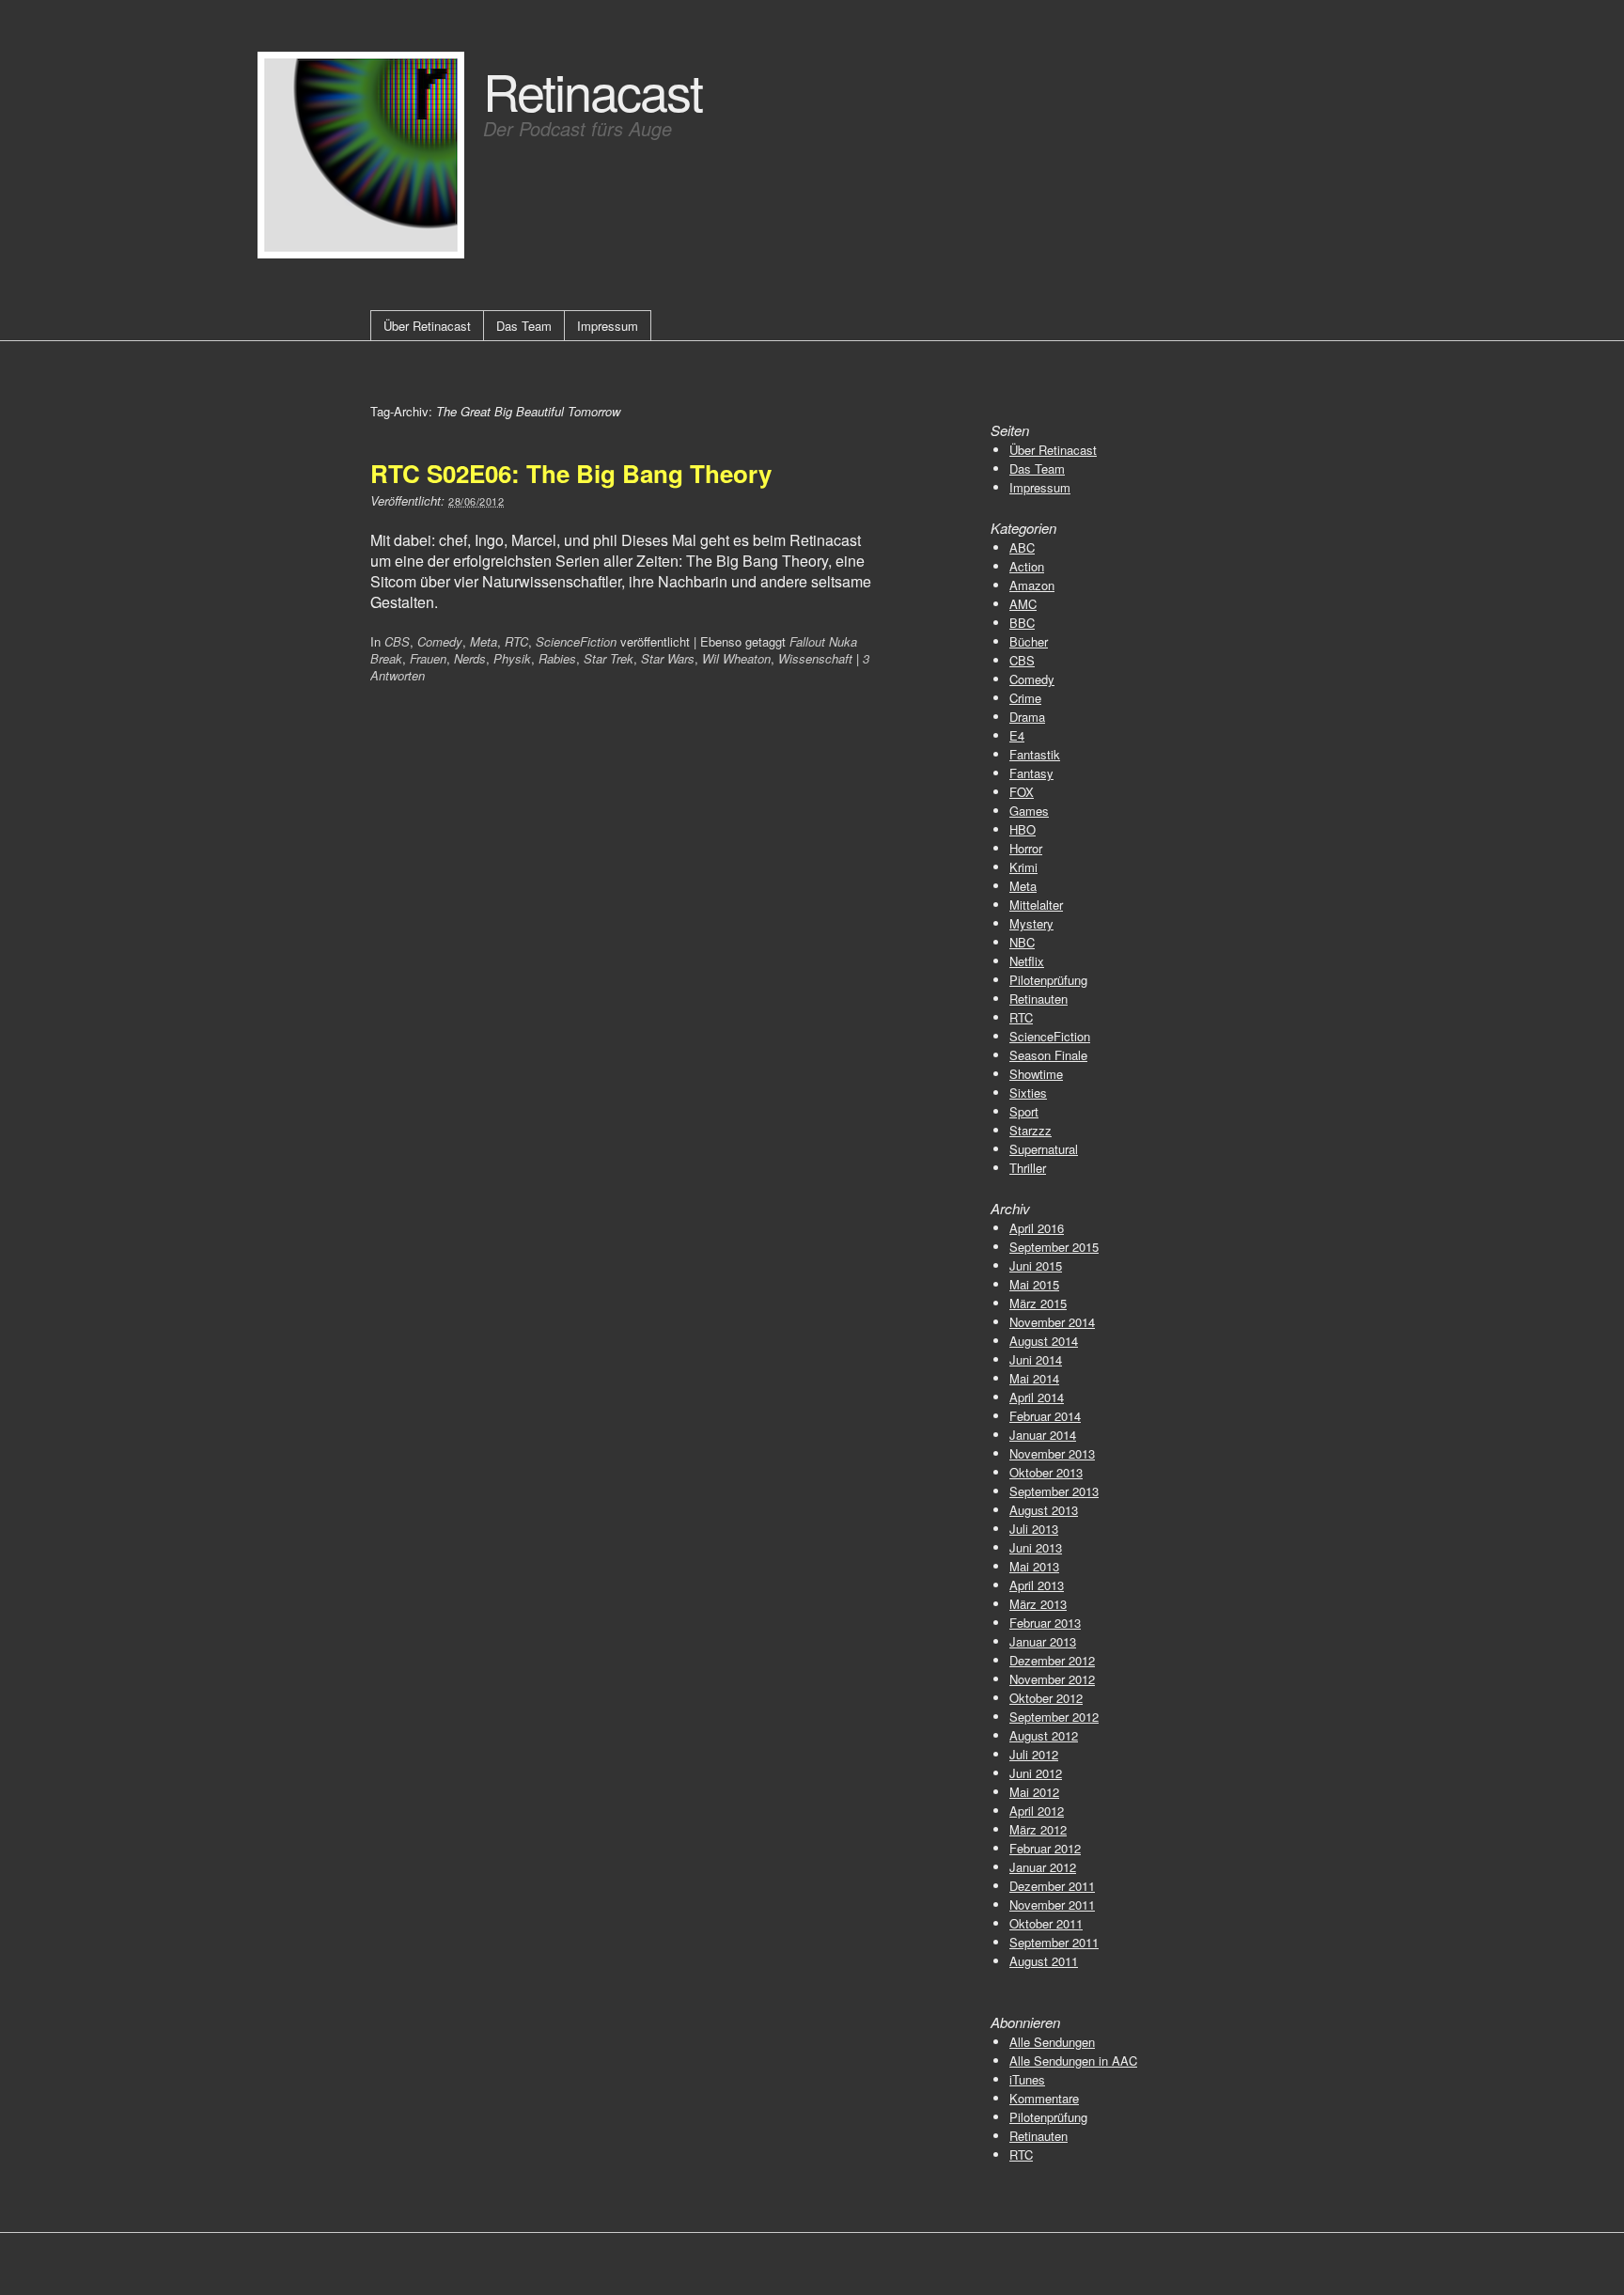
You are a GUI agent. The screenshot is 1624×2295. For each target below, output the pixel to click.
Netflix (1027, 961)
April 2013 (1037, 1585)
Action (1027, 566)
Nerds (470, 658)
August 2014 (1044, 1341)
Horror (1026, 848)
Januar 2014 (1043, 1435)
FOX (1022, 792)
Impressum (608, 326)
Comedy (440, 641)
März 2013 (1038, 1604)
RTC (516, 641)
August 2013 (1044, 1510)
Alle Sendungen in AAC (1073, 2061)
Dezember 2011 (1052, 1886)
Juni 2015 (1036, 1265)
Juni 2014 (1036, 1359)
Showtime (1036, 1074)
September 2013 (1054, 1491)
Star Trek (609, 658)
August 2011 (1044, 1961)
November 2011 (1052, 1905)
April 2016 (1037, 1228)
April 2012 (1037, 1811)
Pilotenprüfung (1048, 980)
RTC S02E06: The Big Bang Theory (571, 473)
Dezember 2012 (1052, 1660)
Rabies (557, 658)
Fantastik (1035, 754)
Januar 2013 (1043, 1641)
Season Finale (1048, 1055)
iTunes (1027, 2079)
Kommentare (1044, 2098)
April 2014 (1037, 1397)
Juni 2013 (1036, 1547)
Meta (484, 641)
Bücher (1029, 641)
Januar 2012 (1043, 1867)
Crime (1025, 698)
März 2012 (1038, 1829)
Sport (1024, 1111)
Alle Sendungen (1052, 2042)
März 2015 (1038, 1303)
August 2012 (1044, 1735)
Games (1029, 811)
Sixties (1028, 1093)
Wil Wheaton (736, 658)
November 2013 (1052, 1453)
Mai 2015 (1034, 1284)
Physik (512, 658)
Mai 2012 (1034, 1792)
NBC (1022, 942)
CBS (397, 641)
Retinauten (1038, 999)
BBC (1022, 623)
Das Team (524, 326)
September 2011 (1054, 1942)
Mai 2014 (1034, 1378)
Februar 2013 (1045, 1623)
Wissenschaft (815, 658)
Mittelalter (1036, 905)
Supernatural (1044, 1149)
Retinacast (593, 90)
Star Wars (668, 658)
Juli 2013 (1034, 1529)
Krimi (1023, 867)
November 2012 (1052, 1679)
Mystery (1031, 923)
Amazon (1032, 585)
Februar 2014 (1045, 1416)
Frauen (428, 658)
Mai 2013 (1034, 1566)
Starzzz (1031, 1130)
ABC (1022, 547)
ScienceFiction (576, 641)
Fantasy (1031, 773)
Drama (1027, 717)
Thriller (1028, 1168)
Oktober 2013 (1046, 1472)
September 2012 (1054, 1717)
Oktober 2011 (1046, 1923)
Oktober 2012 (1046, 1698)
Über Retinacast (427, 326)
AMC (1023, 604)
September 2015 (1054, 1247)
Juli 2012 (1034, 1754)
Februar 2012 (1045, 1848)
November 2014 (1052, 1322)
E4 (1017, 735)
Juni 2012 (1036, 1773)
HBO (1023, 829)
